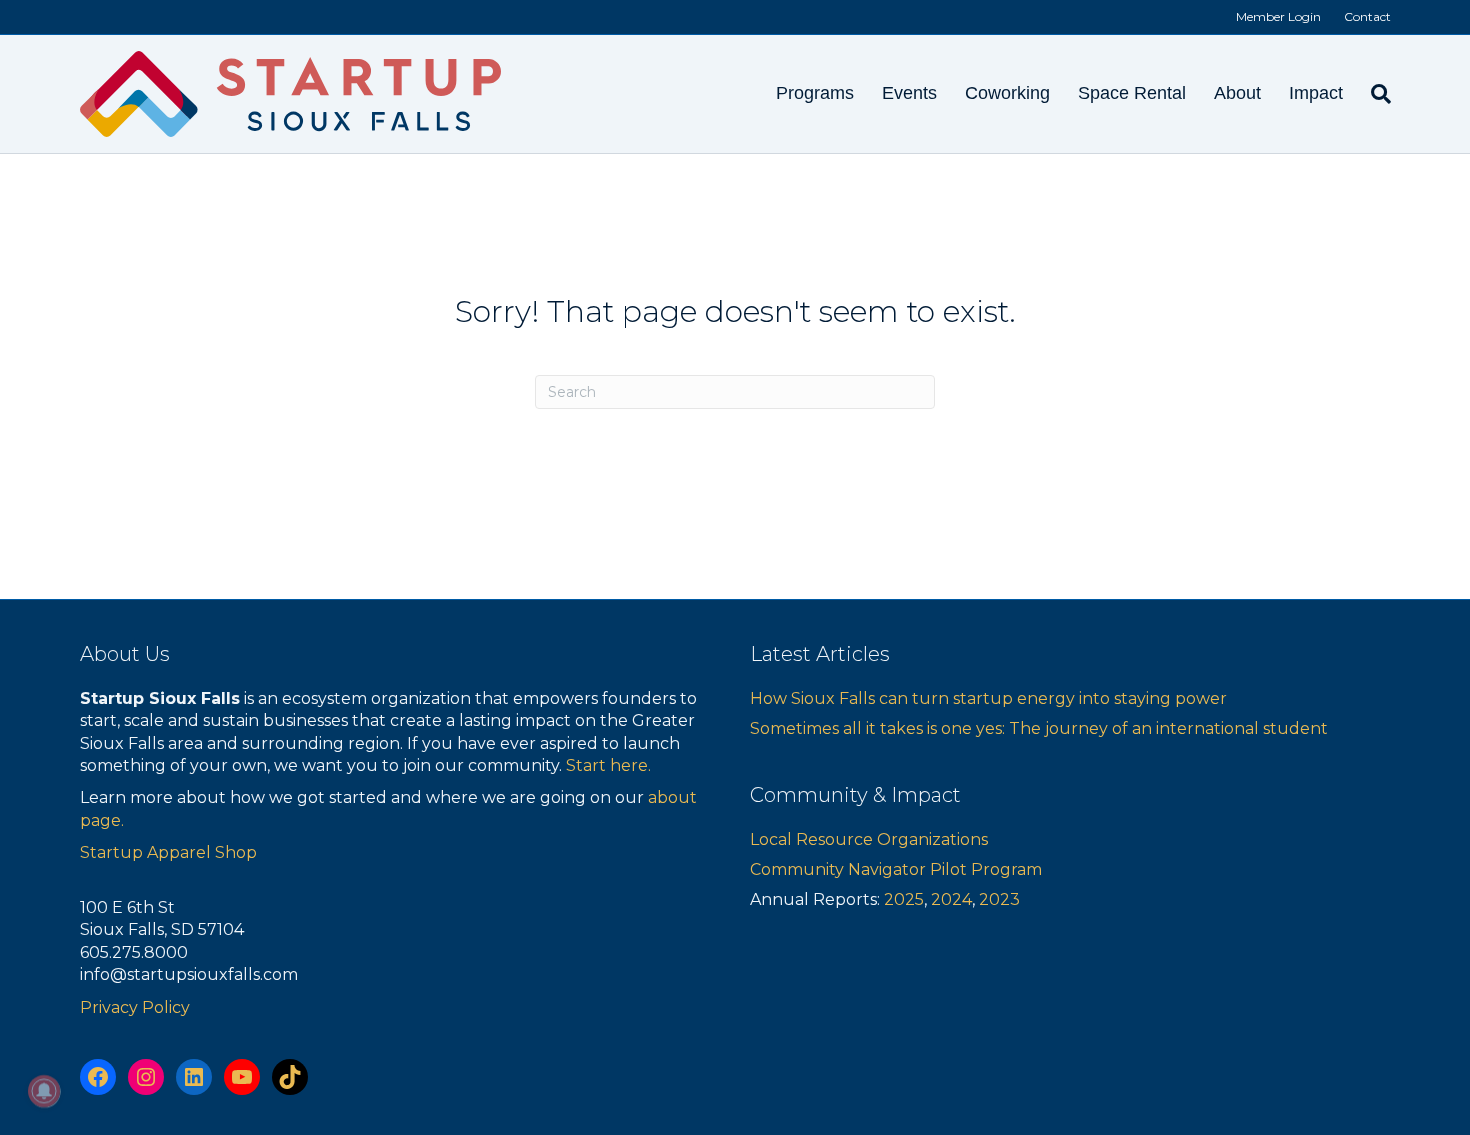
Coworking (1007, 93)
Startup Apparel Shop (168, 852)
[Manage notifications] (44, 1091)
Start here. (608, 765)
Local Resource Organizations (869, 839)
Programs (815, 93)
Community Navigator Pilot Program (896, 869)
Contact (1367, 16)
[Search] (1374, 94)
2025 (904, 899)
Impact (1316, 93)
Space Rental (1132, 93)
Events (909, 93)
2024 (951, 899)
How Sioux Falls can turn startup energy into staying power (988, 698)
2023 (999, 899)
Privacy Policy (135, 1007)
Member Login (1278, 16)
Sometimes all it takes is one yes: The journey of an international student (1039, 728)
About (1237, 93)
